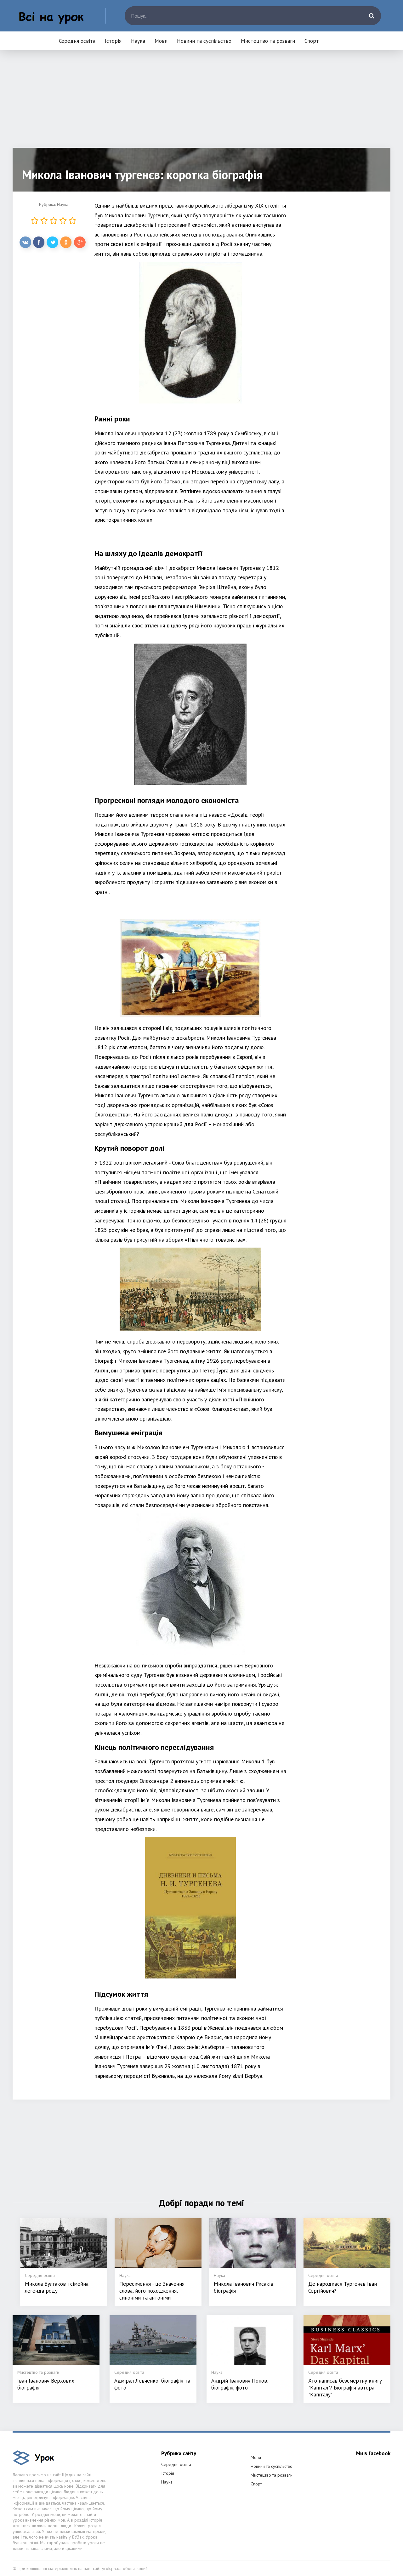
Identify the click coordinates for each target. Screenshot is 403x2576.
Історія (113, 41)
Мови (161, 41)
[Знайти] (372, 16)
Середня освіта (77, 41)
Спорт (312, 41)
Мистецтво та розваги (268, 41)
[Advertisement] (201, 104)
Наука (138, 41)
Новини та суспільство (204, 41)
